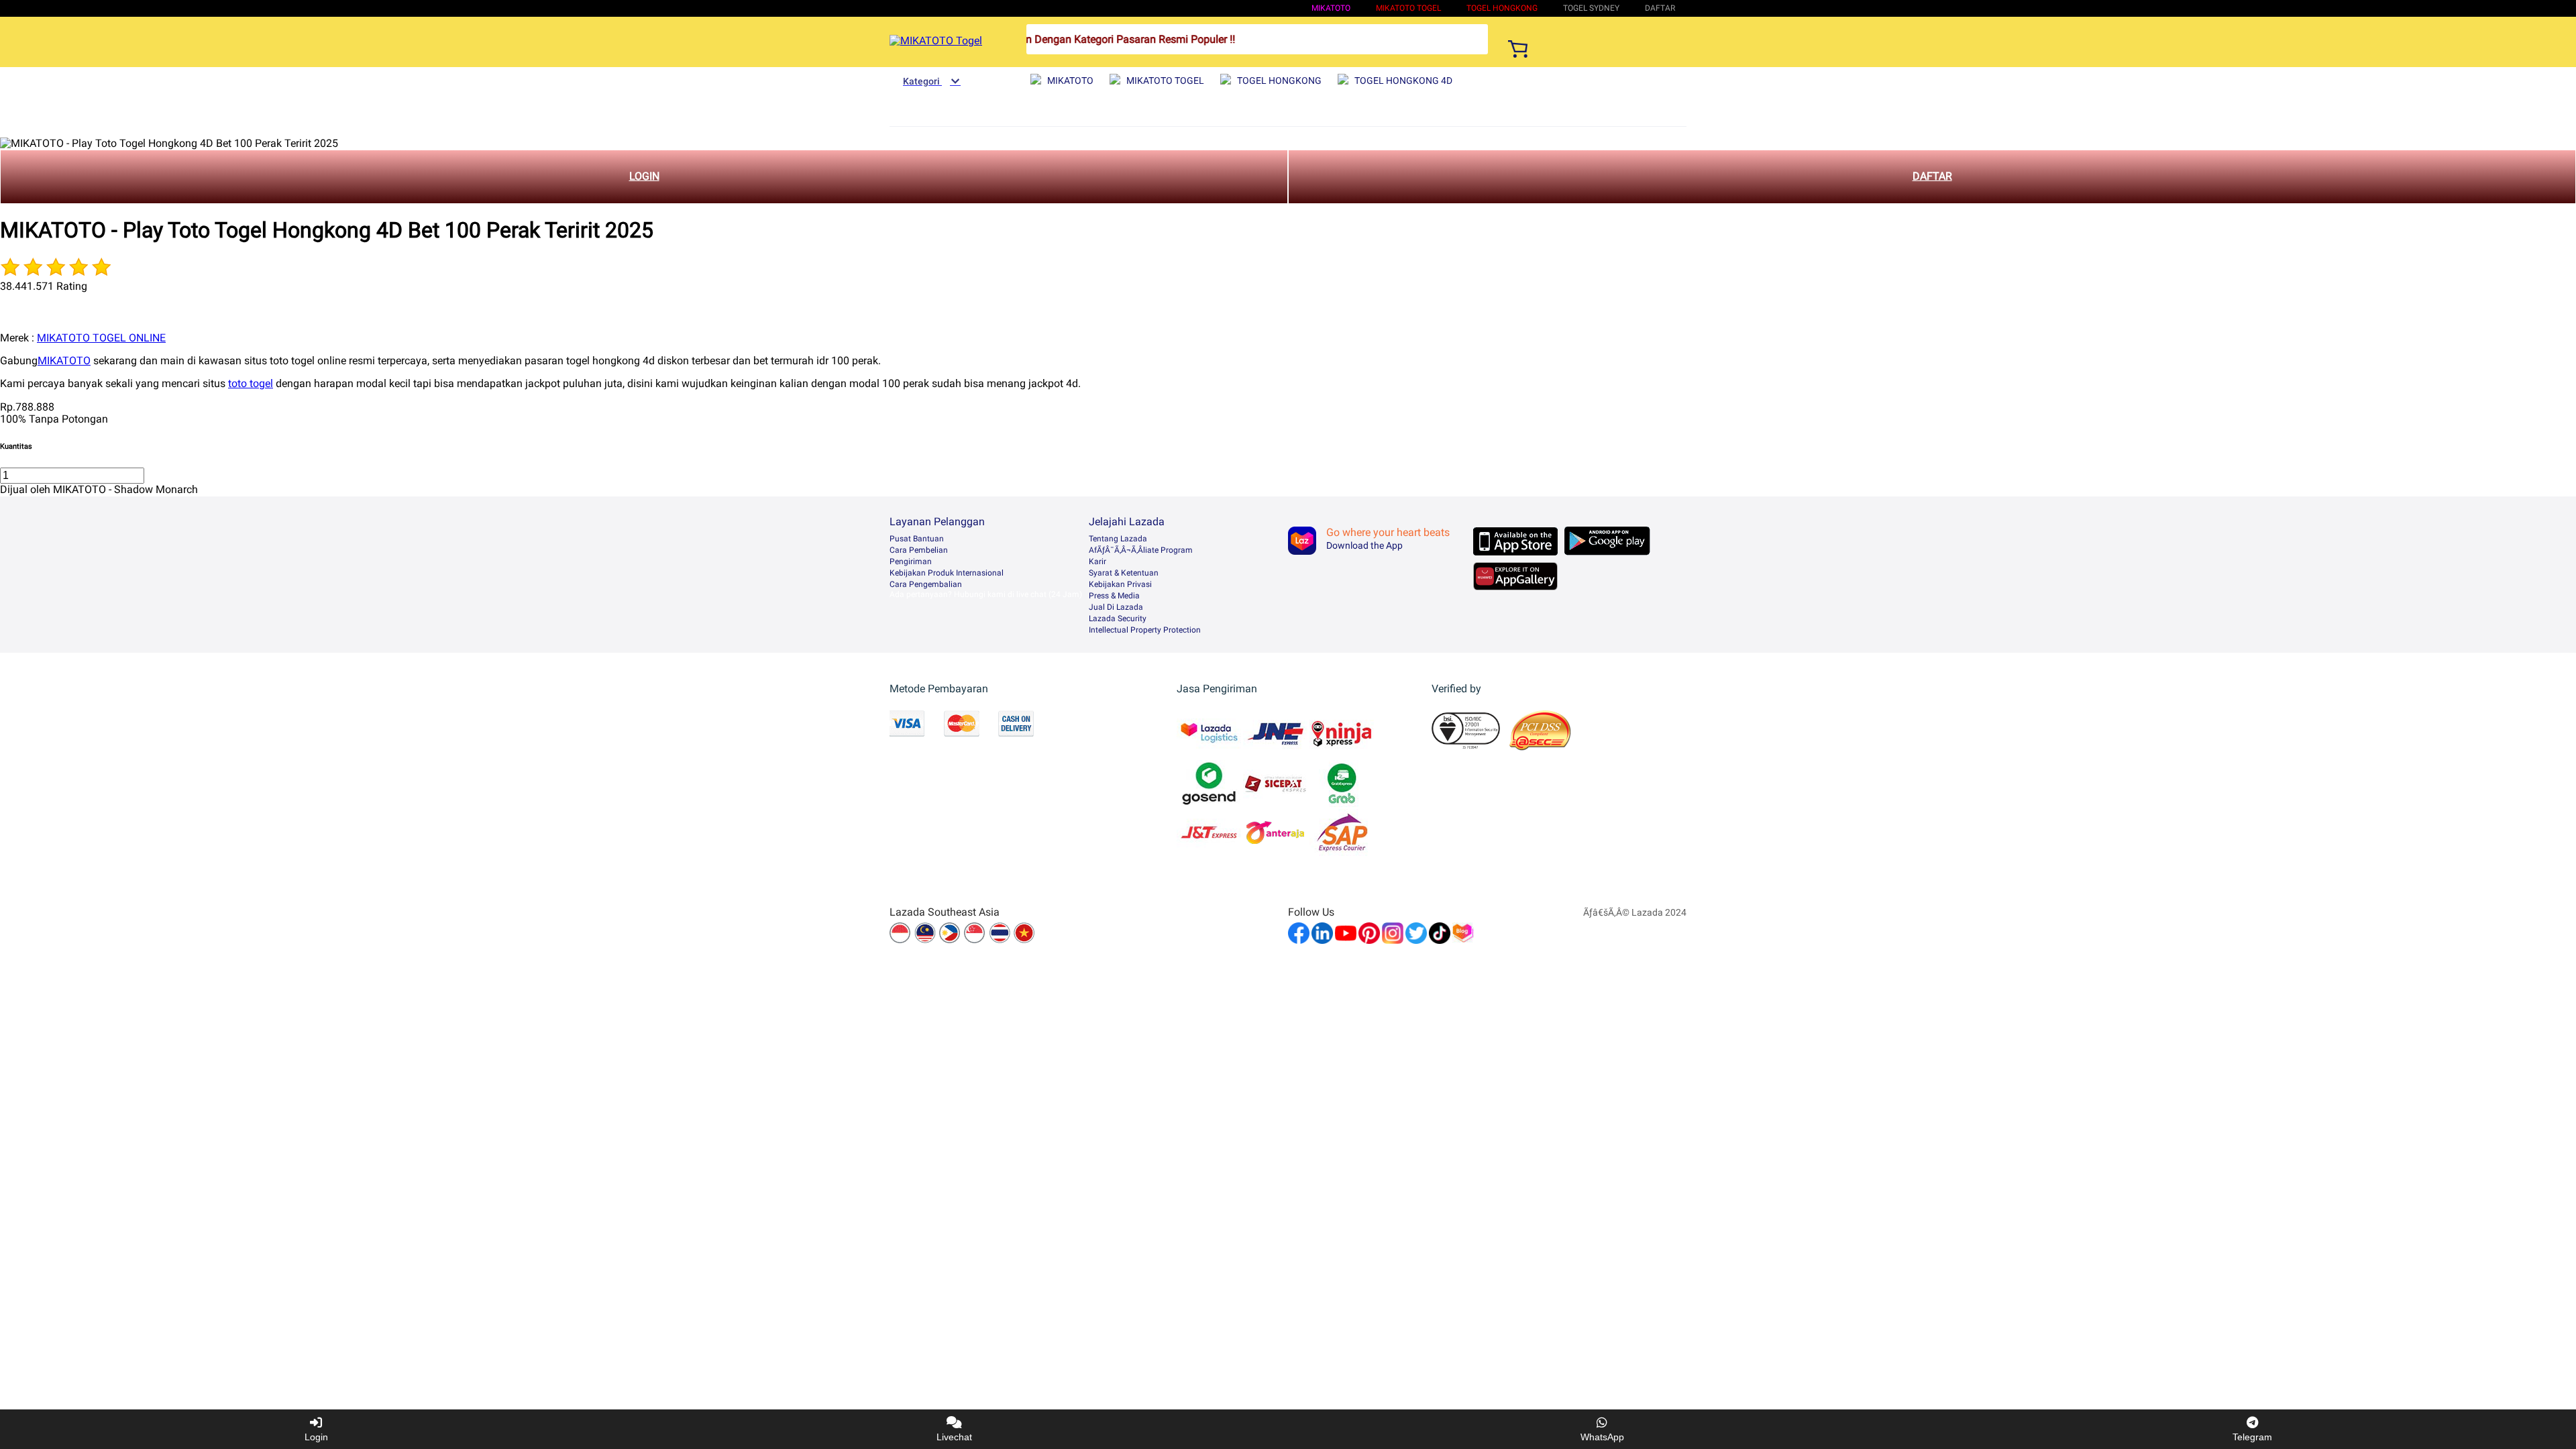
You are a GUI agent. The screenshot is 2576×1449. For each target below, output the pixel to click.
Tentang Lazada (1118, 539)
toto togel (251, 383)
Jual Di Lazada (1116, 607)
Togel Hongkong (1502, 8)
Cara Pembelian (919, 550)
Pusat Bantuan (917, 539)
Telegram (2252, 1437)
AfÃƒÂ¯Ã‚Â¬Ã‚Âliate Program (1141, 550)
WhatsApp (1602, 1437)
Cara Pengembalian (926, 584)
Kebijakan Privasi (1120, 584)
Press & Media (1114, 596)
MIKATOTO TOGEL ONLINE (101, 338)
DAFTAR (1932, 176)
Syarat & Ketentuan (1124, 573)
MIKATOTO (1331, 8)
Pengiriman (911, 561)
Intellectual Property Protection (1145, 630)
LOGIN (644, 176)
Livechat (954, 1437)
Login (316, 1437)
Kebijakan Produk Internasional (947, 573)
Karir (1097, 561)
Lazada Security (1118, 619)
